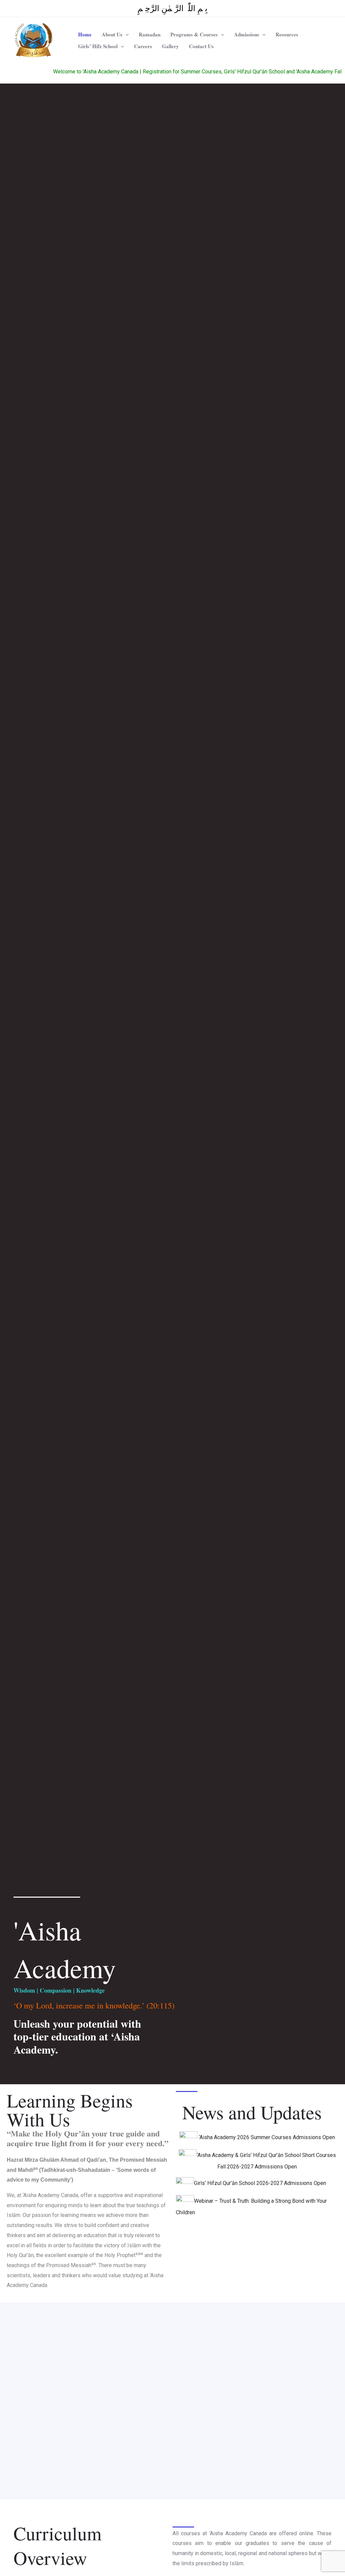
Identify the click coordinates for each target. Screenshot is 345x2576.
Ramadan (150, 34)
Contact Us (201, 46)
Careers (143, 46)
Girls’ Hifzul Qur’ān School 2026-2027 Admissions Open (260, 2183)
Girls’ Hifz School (98, 46)
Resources (287, 34)
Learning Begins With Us (70, 2110)
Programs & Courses (194, 34)
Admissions (247, 34)
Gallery (170, 46)
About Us (112, 34)
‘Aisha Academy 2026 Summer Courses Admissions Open (266, 2137)
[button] (126, 35)
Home (85, 34)
